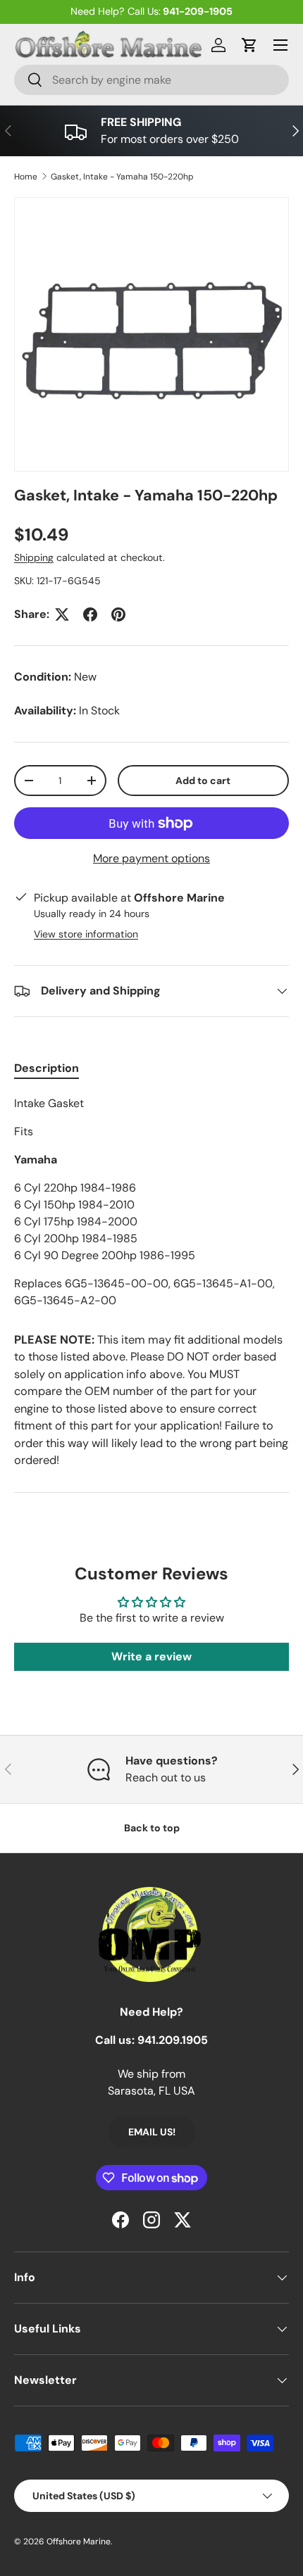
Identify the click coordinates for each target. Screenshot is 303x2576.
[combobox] (151, 80)
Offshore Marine (79, 2542)
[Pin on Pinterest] (118, 614)
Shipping (34, 557)
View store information (86, 934)
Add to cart (203, 781)
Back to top (152, 1828)
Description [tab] (47, 1068)
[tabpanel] (151, 1202)
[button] (249, 45)
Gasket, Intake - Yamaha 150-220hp (122, 177)
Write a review (151, 1656)
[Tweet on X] (62, 614)
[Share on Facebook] (90, 614)
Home (26, 177)
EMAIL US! (152, 2132)
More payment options (151, 858)
